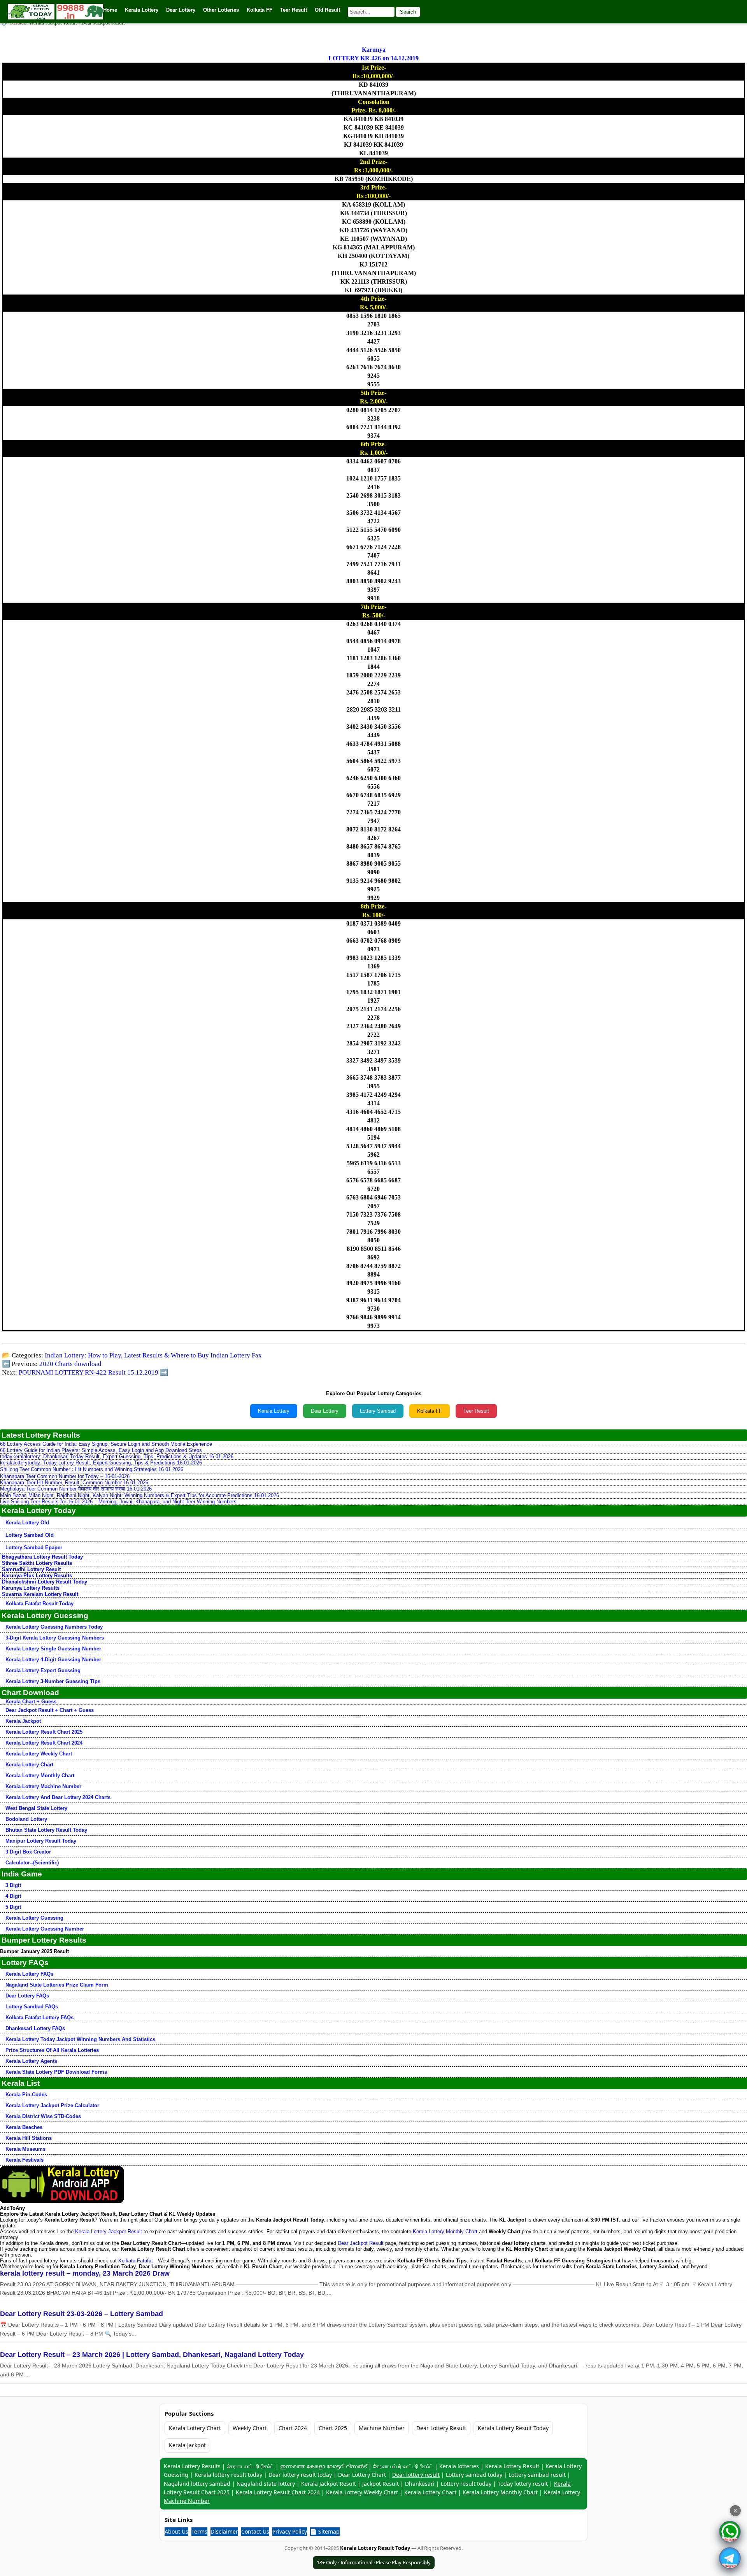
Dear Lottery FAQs (27, 1996)
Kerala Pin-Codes (26, 2095)
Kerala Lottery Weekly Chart (39, 1754)
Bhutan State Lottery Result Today (46, 1830)
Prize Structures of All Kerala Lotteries (52, 2050)
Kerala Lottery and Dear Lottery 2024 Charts (58, 1797)
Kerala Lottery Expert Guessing (43, 1670)
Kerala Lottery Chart (29, 1765)
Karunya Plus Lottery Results (37, 1576)
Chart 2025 (333, 2428)
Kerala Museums (25, 2149)
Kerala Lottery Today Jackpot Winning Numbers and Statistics (80, 2039)
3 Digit (13, 1885)
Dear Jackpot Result (361, 2243)
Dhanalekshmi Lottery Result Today (45, 1582)
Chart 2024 (293, 2428)
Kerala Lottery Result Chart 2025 (44, 1732)
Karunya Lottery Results (31, 1588)
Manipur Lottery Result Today (41, 1841)
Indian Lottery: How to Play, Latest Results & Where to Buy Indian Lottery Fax (153, 1355)
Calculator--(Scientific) (32, 1863)
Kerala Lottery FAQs (29, 1974)
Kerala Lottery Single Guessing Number (53, 1649)
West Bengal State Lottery (36, 1808)
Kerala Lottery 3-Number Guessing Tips (53, 1681)
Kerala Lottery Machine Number (43, 1786)
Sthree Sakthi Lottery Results (37, 1563)
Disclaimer (224, 2531)
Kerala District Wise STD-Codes (43, 2116)
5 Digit (13, 1907)
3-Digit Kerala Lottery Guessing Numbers (55, 1638)
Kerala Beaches (24, 2127)
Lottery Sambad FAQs (32, 2007)
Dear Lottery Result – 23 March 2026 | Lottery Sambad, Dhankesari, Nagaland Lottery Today (152, 2355)
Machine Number (382, 2428)
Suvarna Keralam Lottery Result (40, 1594)
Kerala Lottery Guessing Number (45, 1929)
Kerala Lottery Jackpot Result (109, 2231)
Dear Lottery (325, 1411)
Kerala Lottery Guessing (34, 1918)
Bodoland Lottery (26, 1819)
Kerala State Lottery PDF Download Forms (56, 2072)
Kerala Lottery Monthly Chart (40, 1775)
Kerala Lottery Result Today (513, 2428)
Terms (199, 2531)
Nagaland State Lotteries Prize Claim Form (57, 1985)
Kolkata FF (430, 1411)
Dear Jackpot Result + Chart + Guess (50, 1710)
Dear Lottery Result (441, 2428)
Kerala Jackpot (23, 1721)
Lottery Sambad (378, 1411)
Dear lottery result (416, 2475)
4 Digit (13, 1896)
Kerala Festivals (25, 2160)
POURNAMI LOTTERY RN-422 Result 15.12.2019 (89, 1372)
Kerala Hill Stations (29, 2138)
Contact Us (255, 2531)
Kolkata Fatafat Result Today (39, 1604)
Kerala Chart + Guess (31, 1702)
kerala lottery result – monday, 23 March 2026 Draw (85, 2273)
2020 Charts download (70, 1364)
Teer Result (476, 1411)
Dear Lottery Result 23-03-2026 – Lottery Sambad (82, 2314)
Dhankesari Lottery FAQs (35, 2028)
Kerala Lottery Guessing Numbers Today (54, 1627)
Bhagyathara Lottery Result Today (42, 1557)
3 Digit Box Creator (28, 1852)
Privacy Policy (290, 2531)
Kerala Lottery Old (27, 1523)
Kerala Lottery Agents (31, 2061)
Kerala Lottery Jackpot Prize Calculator (52, 2105)
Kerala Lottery (274, 1411)
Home (110, 10)
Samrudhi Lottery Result (31, 1569)
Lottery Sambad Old (30, 1535)
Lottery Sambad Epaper (34, 1548)
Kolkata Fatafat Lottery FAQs (39, 2017)
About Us (176, 2531)
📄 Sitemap (325, 2531)
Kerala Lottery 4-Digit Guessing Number (53, 1660)
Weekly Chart (250, 2428)
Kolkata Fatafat (136, 2261)
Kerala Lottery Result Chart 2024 (44, 1743)
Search (408, 12)
